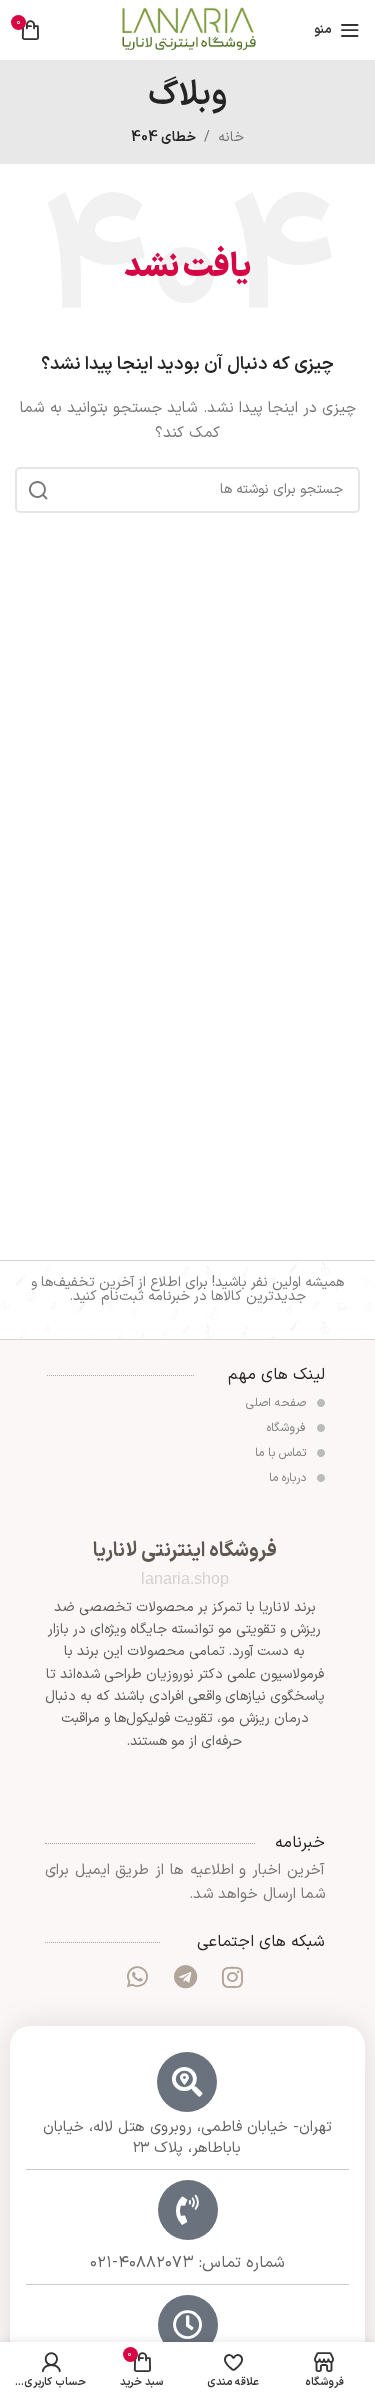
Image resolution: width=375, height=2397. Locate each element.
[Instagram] (232, 1977)
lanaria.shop (185, 1578)
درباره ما (289, 1478)
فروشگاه (288, 1428)
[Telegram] (185, 1977)
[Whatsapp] (137, 1977)
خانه (231, 137)
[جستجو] (38, 490)
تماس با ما (282, 1453)
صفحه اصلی (278, 1403)
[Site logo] (188, 29)
